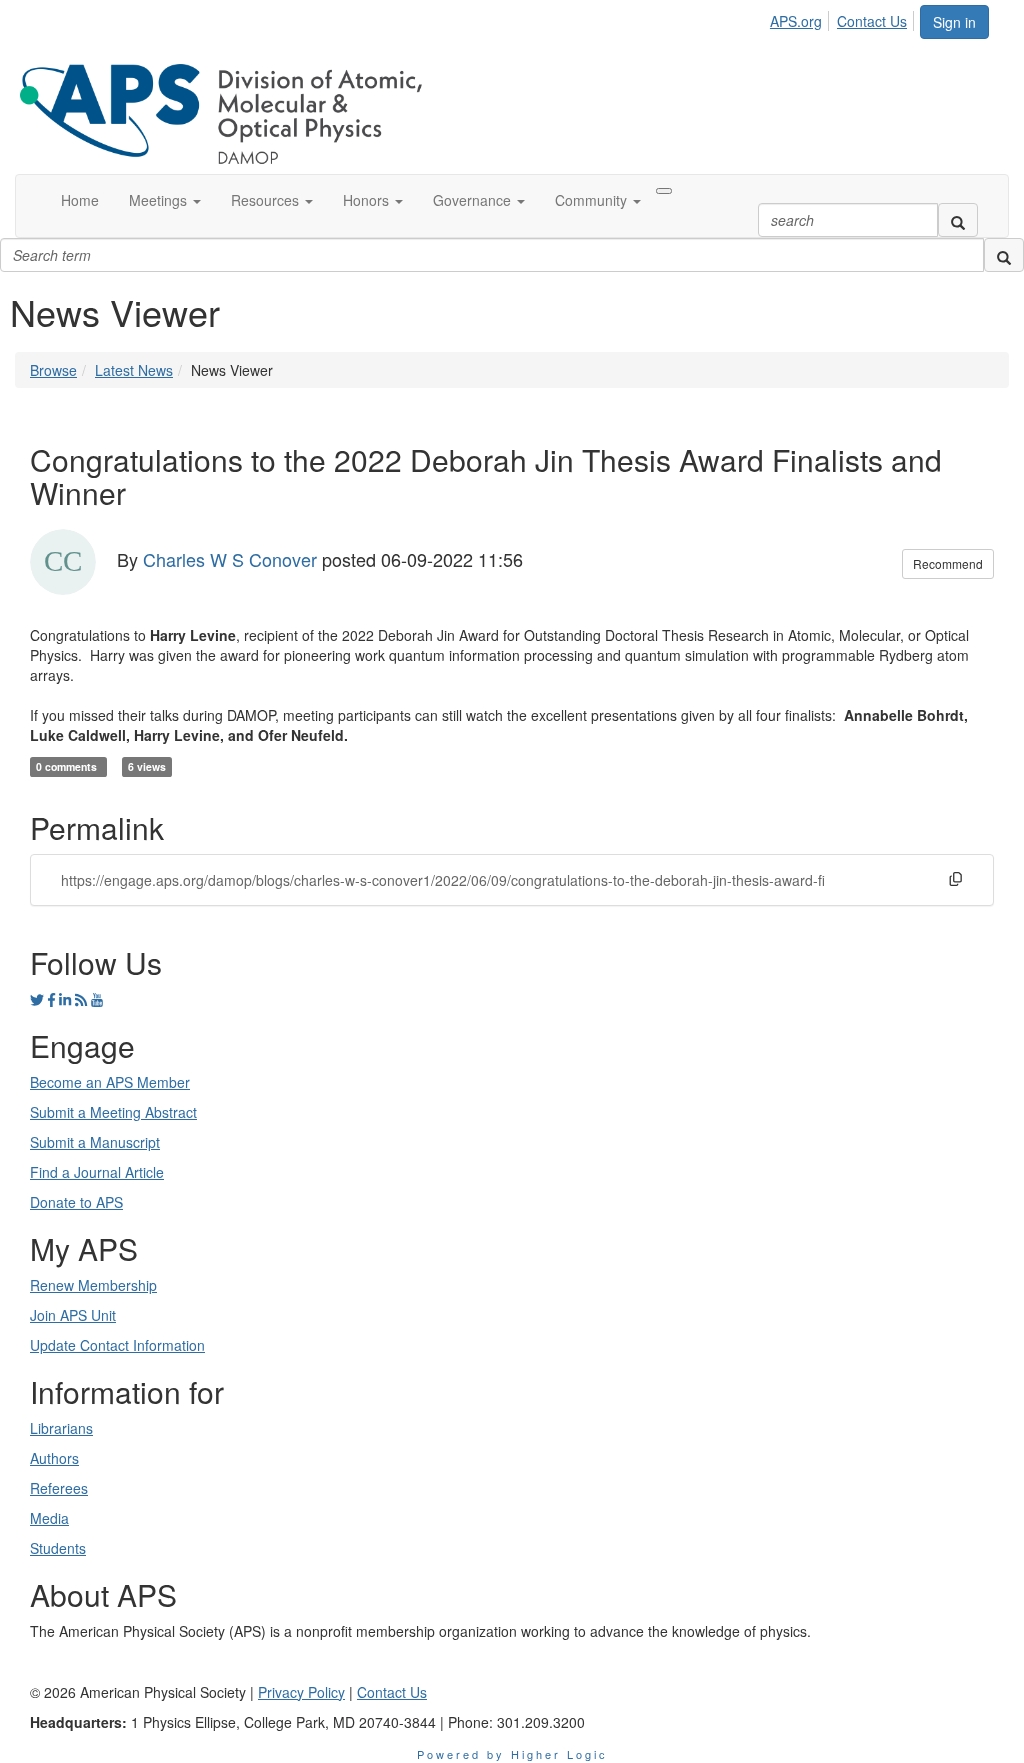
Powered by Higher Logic (512, 1754)
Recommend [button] (948, 563)
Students (58, 1548)
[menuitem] (801, 18)
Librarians (61, 1428)
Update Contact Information (117, 1345)
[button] (165, 200)
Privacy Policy (301, 1692)
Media (49, 1518)
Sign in (954, 22)
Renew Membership (93, 1285)
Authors (54, 1458)
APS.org (796, 21)
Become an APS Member (110, 1082)
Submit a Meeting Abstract (113, 1112)
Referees (59, 1488)
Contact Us (872, 21)
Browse (53, 370)
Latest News (134, 370)
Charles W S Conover (230, 558)
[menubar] (844, 18)
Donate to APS (76, 1202)
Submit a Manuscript (95, 1142)
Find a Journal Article (97, 1172)
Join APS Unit (73, 1315)
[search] (958, 220)
